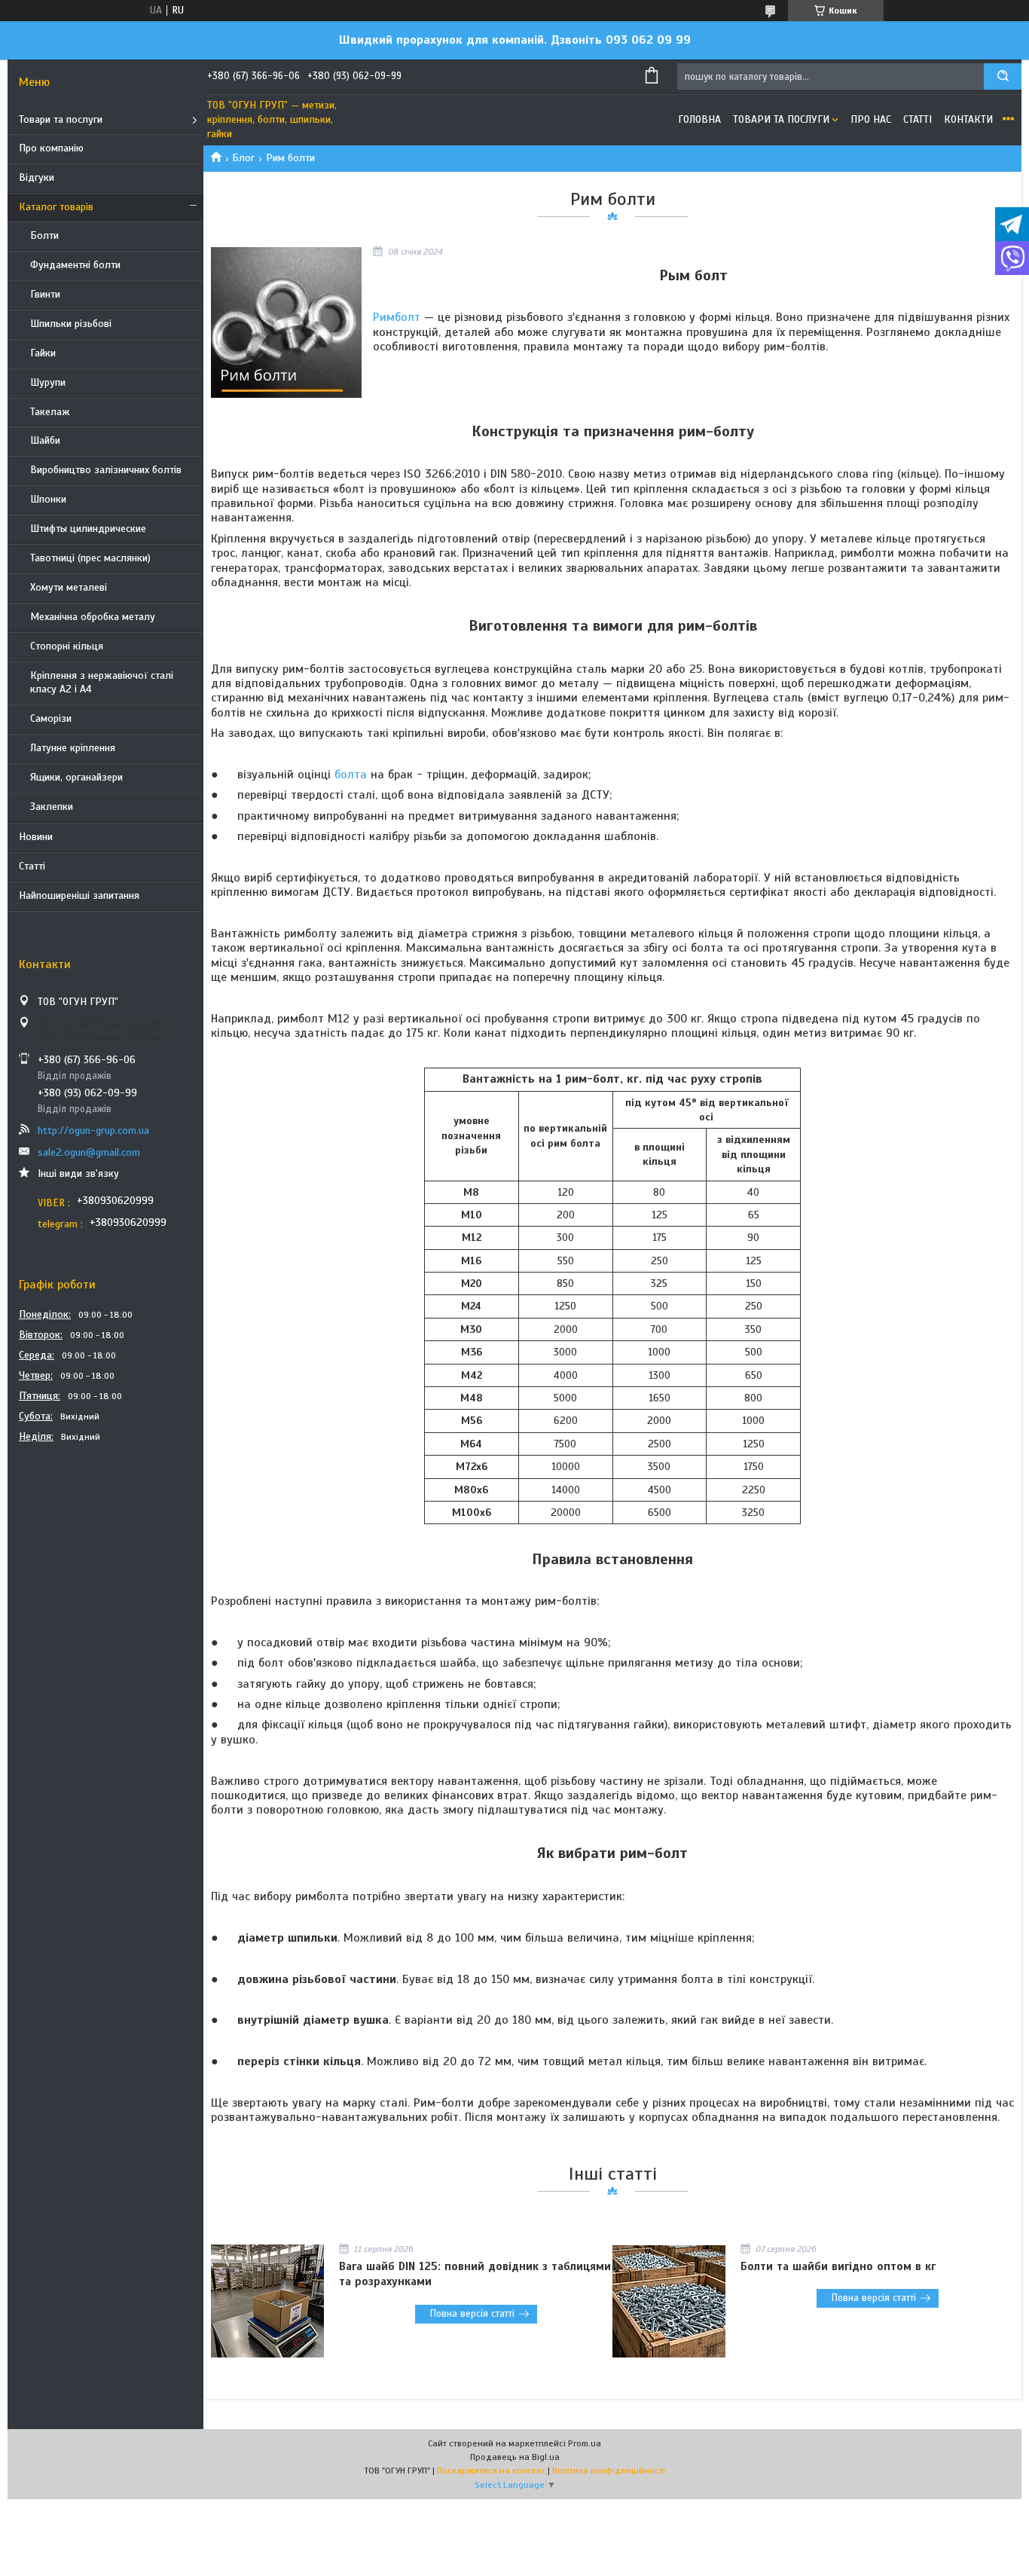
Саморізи (51, 718)
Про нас (871, 119)
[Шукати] (1003, 76)
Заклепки (52, 807)
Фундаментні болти (75, 265)
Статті (32, 866)
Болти (44, 235)
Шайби (45, 440)
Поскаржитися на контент (491, 2471)
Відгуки (37, 177)
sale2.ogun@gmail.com (89, 1152)
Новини (36, 837)
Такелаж (50, 412)
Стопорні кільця (67, 646)
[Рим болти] (286, 322)
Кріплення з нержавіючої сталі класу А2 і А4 (102, 683)
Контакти (968, 119)
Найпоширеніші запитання (79, 895)
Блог (243, 158)
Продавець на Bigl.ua (515, 2457)
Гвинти (45, 294)
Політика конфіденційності (609, 2471)
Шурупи (48, 382)
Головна (699, 119)
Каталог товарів (56, 207)
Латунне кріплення (73, 748)
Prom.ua (585, 2443)
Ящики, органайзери (76, 777)
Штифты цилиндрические (88, 529)
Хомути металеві (69, 587)
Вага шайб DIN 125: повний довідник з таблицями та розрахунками (475, 2274)
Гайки (43, 353)
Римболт (397, 317)
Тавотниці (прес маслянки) (90, 558)
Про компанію (51, 148)
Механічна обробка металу (93, 617)
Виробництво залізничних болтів (106, 470)
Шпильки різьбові (71, 324)
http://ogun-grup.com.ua (93, 1131)
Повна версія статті (472, 2314)
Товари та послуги (61, 119)
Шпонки (48, 499)
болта (351, 775)
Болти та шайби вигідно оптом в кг (838, 2266)
